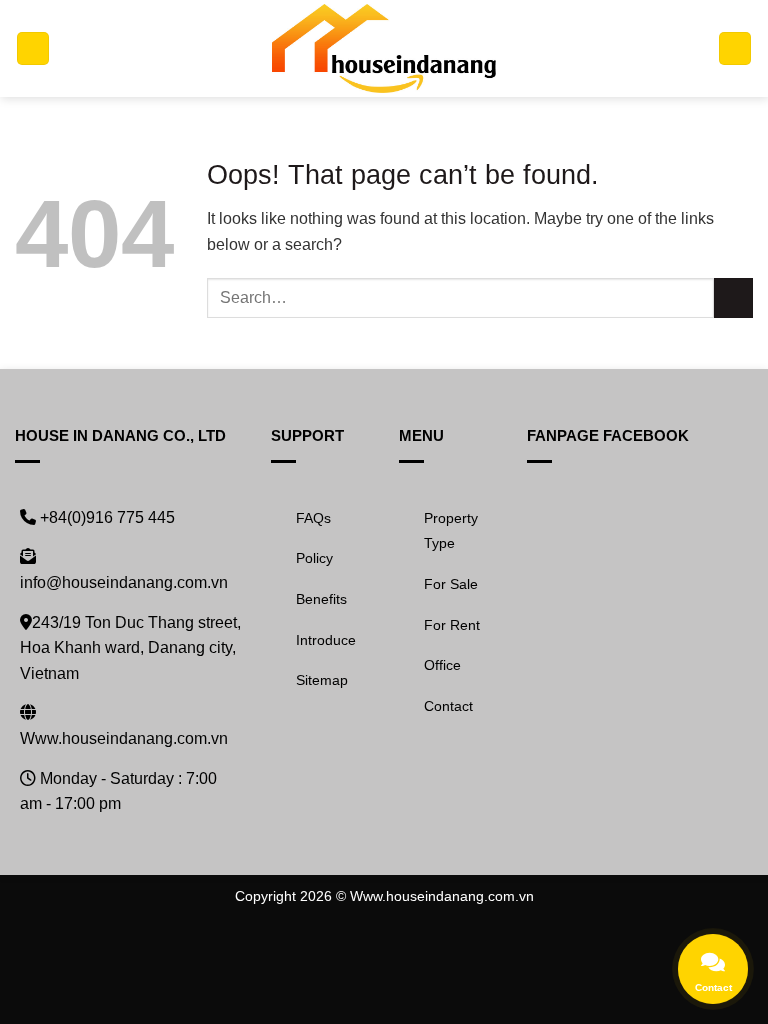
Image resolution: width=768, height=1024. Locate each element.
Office (442, 665)
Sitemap (322, 680)
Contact (448, 706)
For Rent (452, 625)
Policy (314, 558)
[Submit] (733, 297)
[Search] (735, 48)
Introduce (326, 640)
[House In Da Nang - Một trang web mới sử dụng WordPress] (384, 48)
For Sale (451, 584)
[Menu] (33, 48)
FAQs (313, 518)
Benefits (321, 599)
